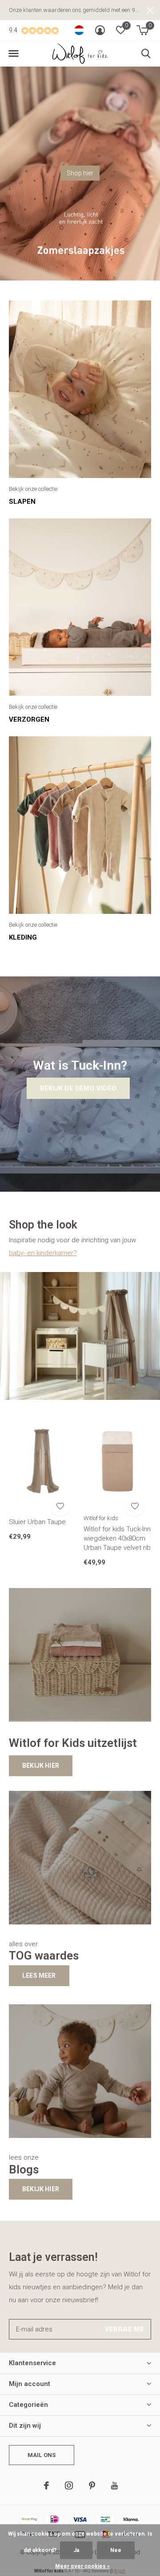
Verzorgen (29, 719)
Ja (76, 2550)
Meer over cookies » (82, 2566)
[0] (142, 30)
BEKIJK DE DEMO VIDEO (78, 1088)
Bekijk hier (41, 1766)
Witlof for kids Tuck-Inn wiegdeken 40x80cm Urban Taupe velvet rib (117, 1538)
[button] (13, 54)
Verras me (124, 2329)
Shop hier (80, 173)
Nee (116, 2550)
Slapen (22, 502)
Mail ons (42, 2455)
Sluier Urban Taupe (37, 1522)
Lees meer (39, 1975)
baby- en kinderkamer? (43, 1253)
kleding (23, 937)
